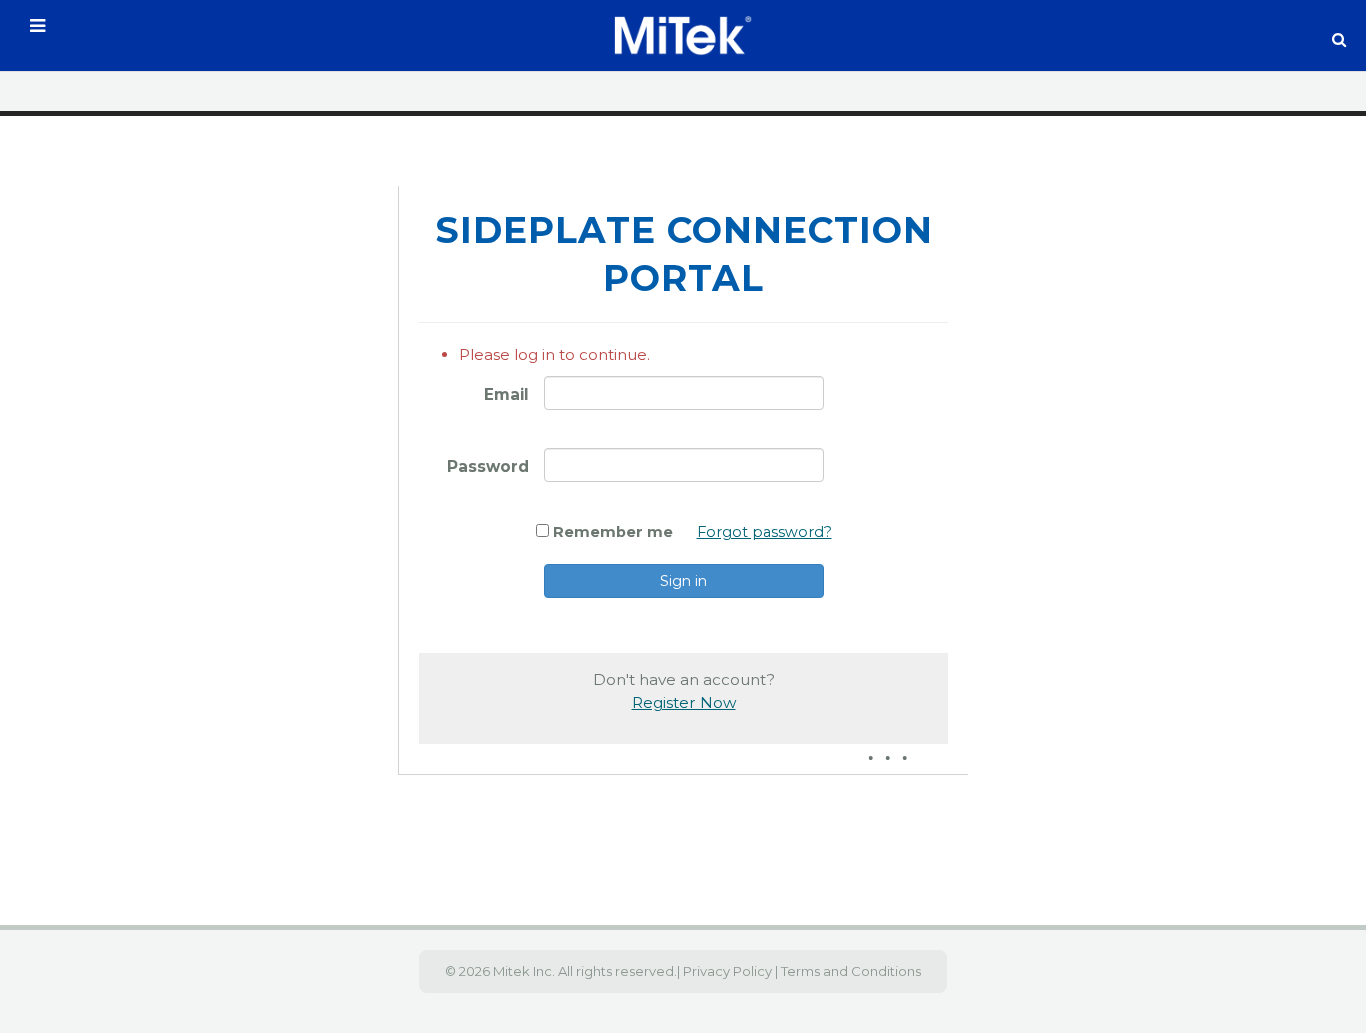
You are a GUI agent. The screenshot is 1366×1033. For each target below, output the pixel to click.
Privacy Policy (726, 971)
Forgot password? (764, 532)
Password (488, 466)
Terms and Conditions (851, 971)
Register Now (684, 702)
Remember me (613, 532)
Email (506, 394)
